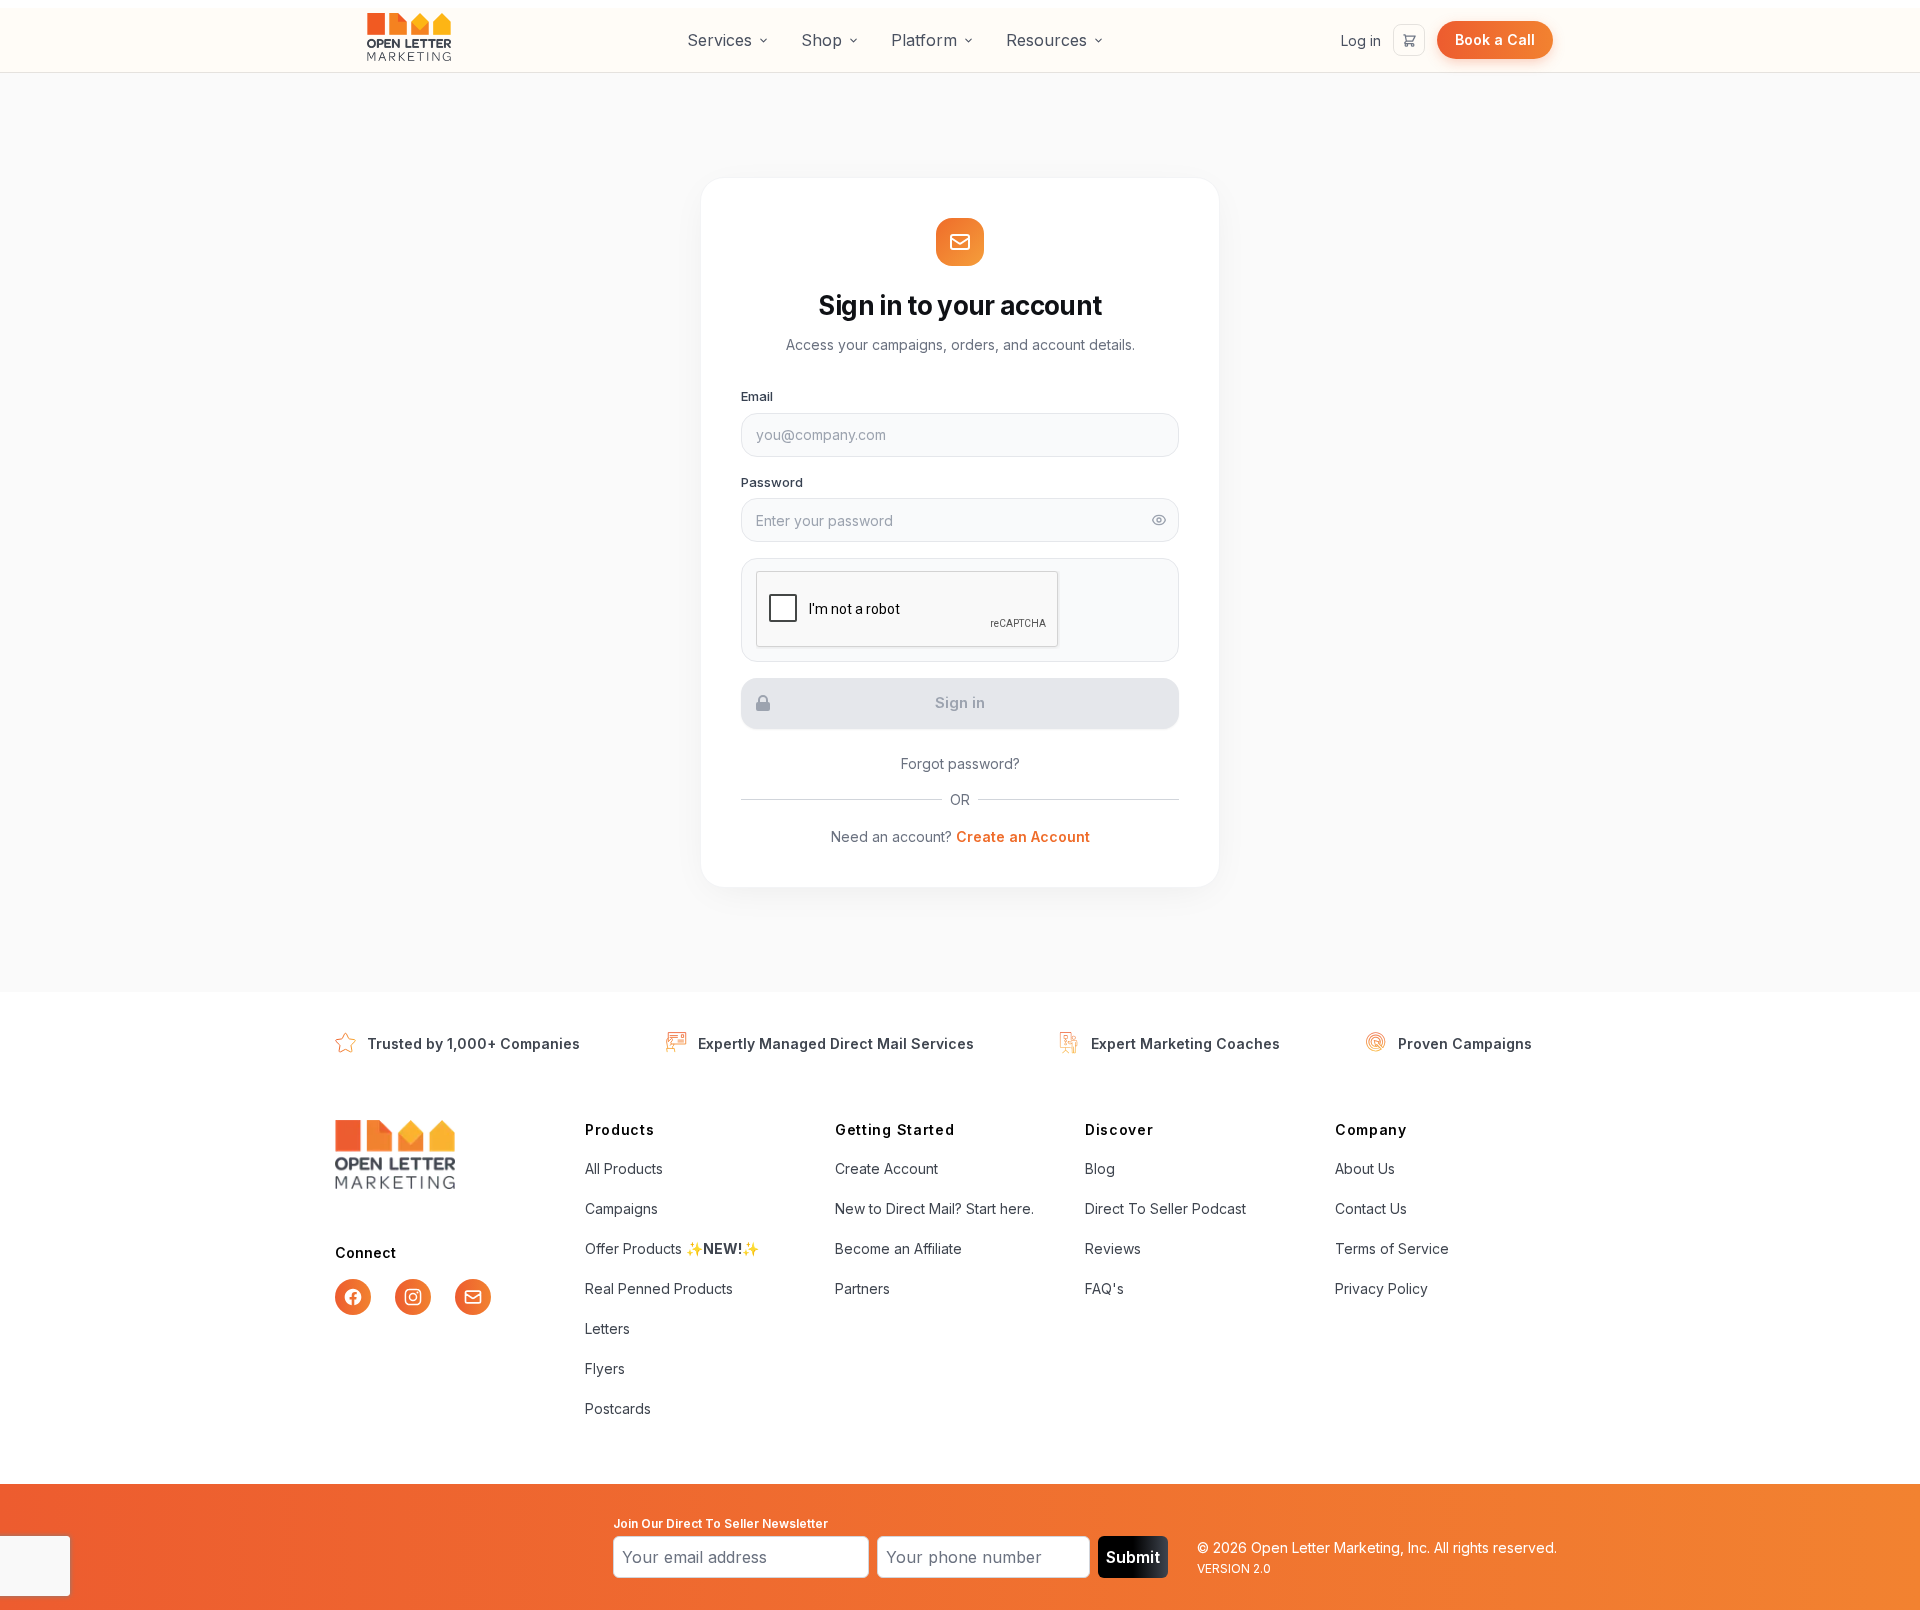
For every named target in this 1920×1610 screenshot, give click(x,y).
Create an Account (1023, 836)
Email (757, 396)
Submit (1133, 1557)
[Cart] (1409, 40)
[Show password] (1159, 520)
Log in (1361, 40)
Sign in (960, 702)
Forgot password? (960, 763)
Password (772, 482)
